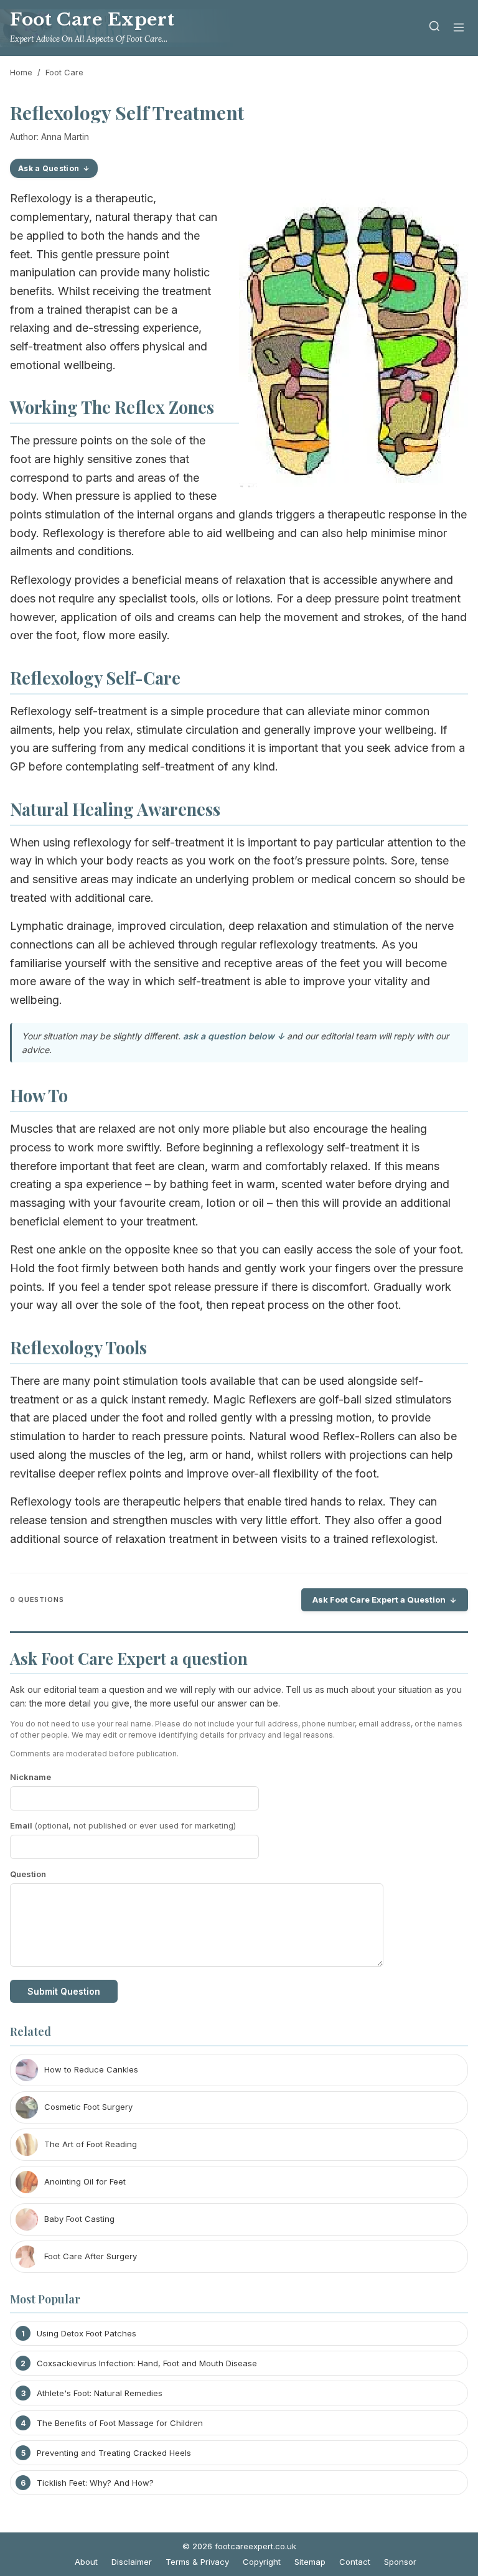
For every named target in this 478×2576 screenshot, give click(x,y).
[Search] (434, 28)
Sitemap (310, 2562)
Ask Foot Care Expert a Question (379, 1599)
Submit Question (64, 1991)
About (86, 2562)
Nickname (30, 1777)
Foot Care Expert (92, 20)
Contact (355, 2562)
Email (123, 1825)
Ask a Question (49, 168)
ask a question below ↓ (234, 1036)
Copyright (262, 2562)
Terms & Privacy (197, 2562)
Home (21, 72)
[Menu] (459, 28)
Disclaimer (132, 2562)
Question (28, 1874)
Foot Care (64, 72)
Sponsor (400, 2562)
